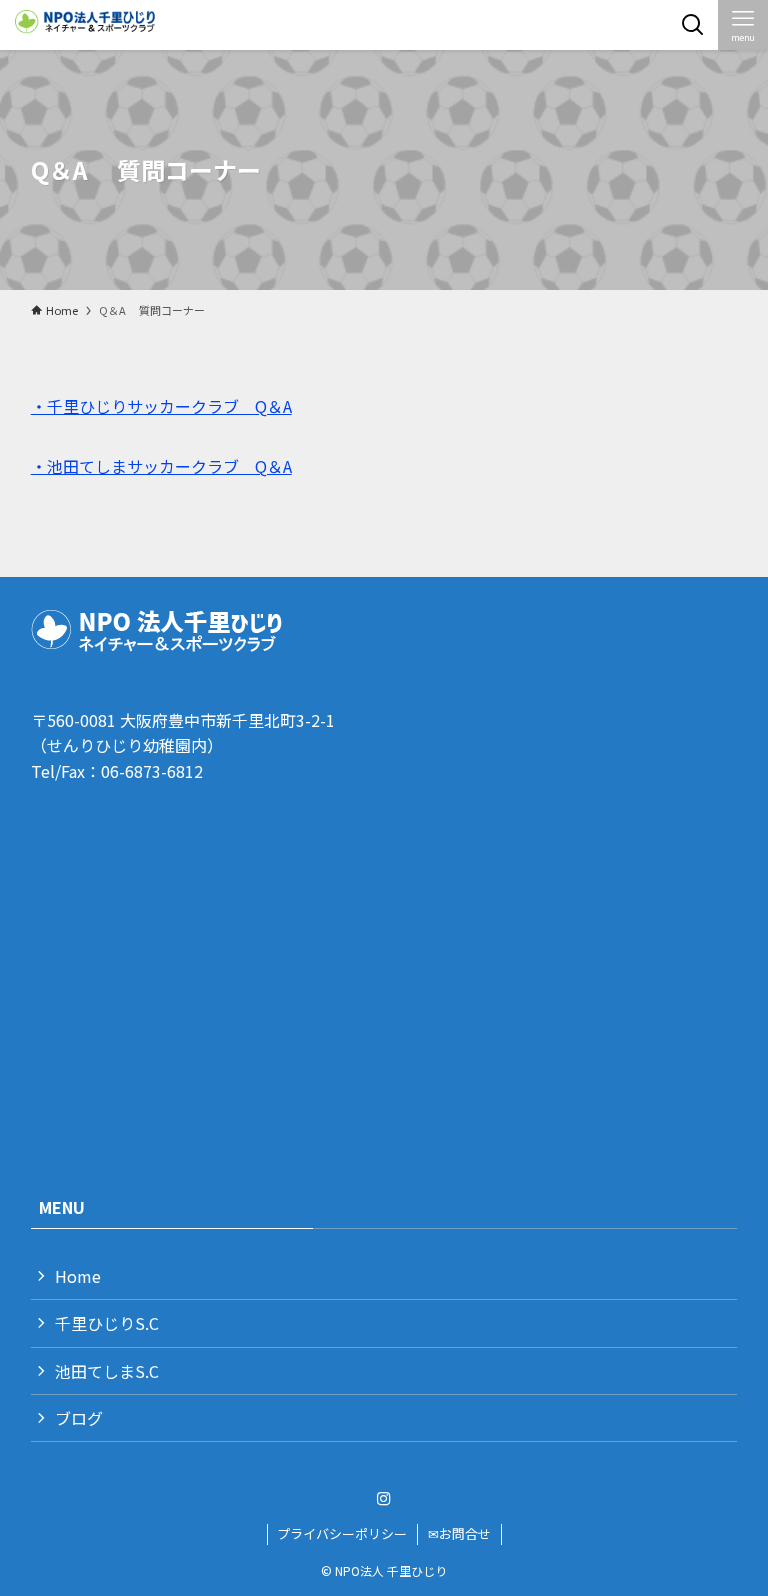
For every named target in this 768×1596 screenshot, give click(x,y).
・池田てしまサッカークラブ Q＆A (161, 466)
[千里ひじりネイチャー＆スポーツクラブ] (87, 25)
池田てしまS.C (107, 1371)
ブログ (79, 1418)
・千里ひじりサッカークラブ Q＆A (161, 406)
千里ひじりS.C (107, 1323)
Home (78, 1276)
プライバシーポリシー (342, 1533)
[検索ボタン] (693, 25)
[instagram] (384, 1499)
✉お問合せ (459, 1533)
